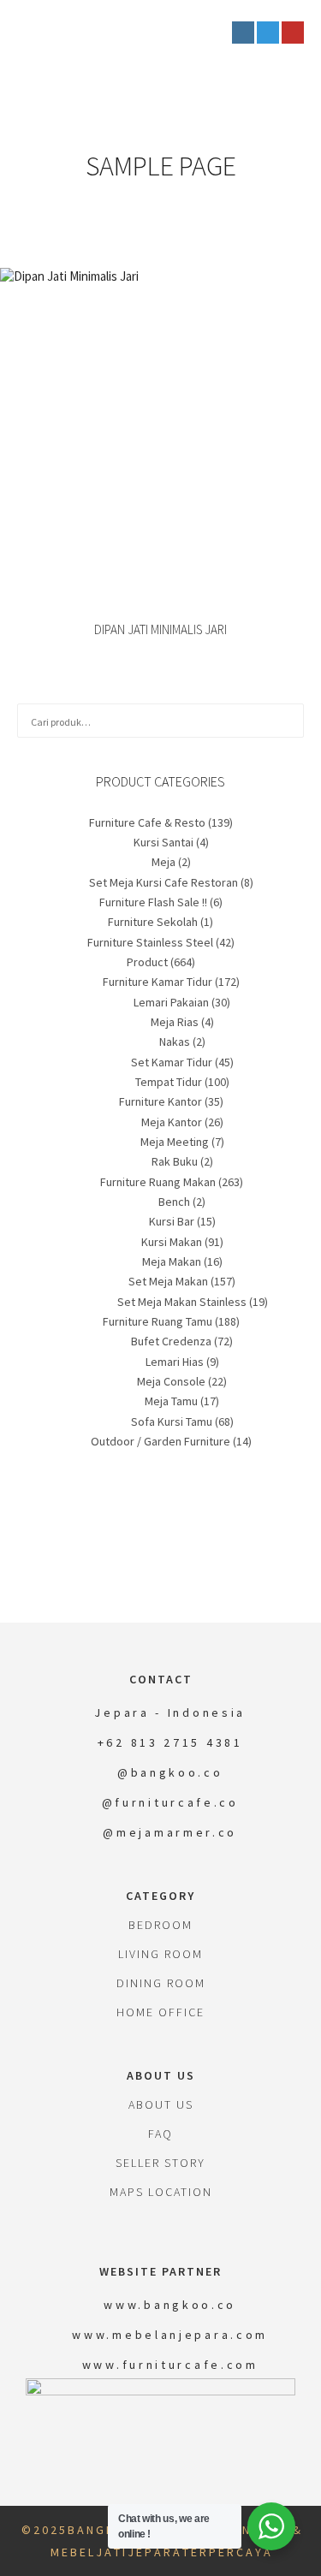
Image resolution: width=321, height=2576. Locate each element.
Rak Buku (175, 1161)
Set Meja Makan (168, 1281)
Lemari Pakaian (171, 1002)
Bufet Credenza (171, 1341)
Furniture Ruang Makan (158, 1182)
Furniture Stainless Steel (150, 942)
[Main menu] (205, 33)
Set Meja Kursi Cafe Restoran (163, 882)
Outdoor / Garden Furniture (160, 1441)
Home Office (160, 2012)
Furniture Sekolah (153, 922)
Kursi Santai (163, 842)
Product (147, 962)
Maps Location (161, 2192)
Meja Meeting (175, 1142)
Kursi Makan (172, 1242)
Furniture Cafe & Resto (147, 822)
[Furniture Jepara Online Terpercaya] (103, 33)
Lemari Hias (175, 1362)
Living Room (160, 1954)
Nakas (175, 1042)
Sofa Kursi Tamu (172, 1422)
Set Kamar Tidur (172, 1062)
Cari (288, 721)
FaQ (160, 2134)
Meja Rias (175, 1022)
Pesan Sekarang (160, 417)
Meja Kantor (172, 1122)
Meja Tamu (171, 1401)
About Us (161, 2104)
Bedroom (160, 1925)
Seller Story (160, 2163)
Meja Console (171, 1381)
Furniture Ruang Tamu (158, 1321)
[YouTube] (293, 33)
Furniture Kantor (160, 1101)
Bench (174, 1202)
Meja (163, 862)
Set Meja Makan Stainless (182, 1302)
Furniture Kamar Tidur (158, 982)
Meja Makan (172, 1261)
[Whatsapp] (268, 33)
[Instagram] (243, 33)
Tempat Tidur (169, 1082)
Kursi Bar (172, 1221)
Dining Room (161, 1983)
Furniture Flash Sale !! (153, 902)
